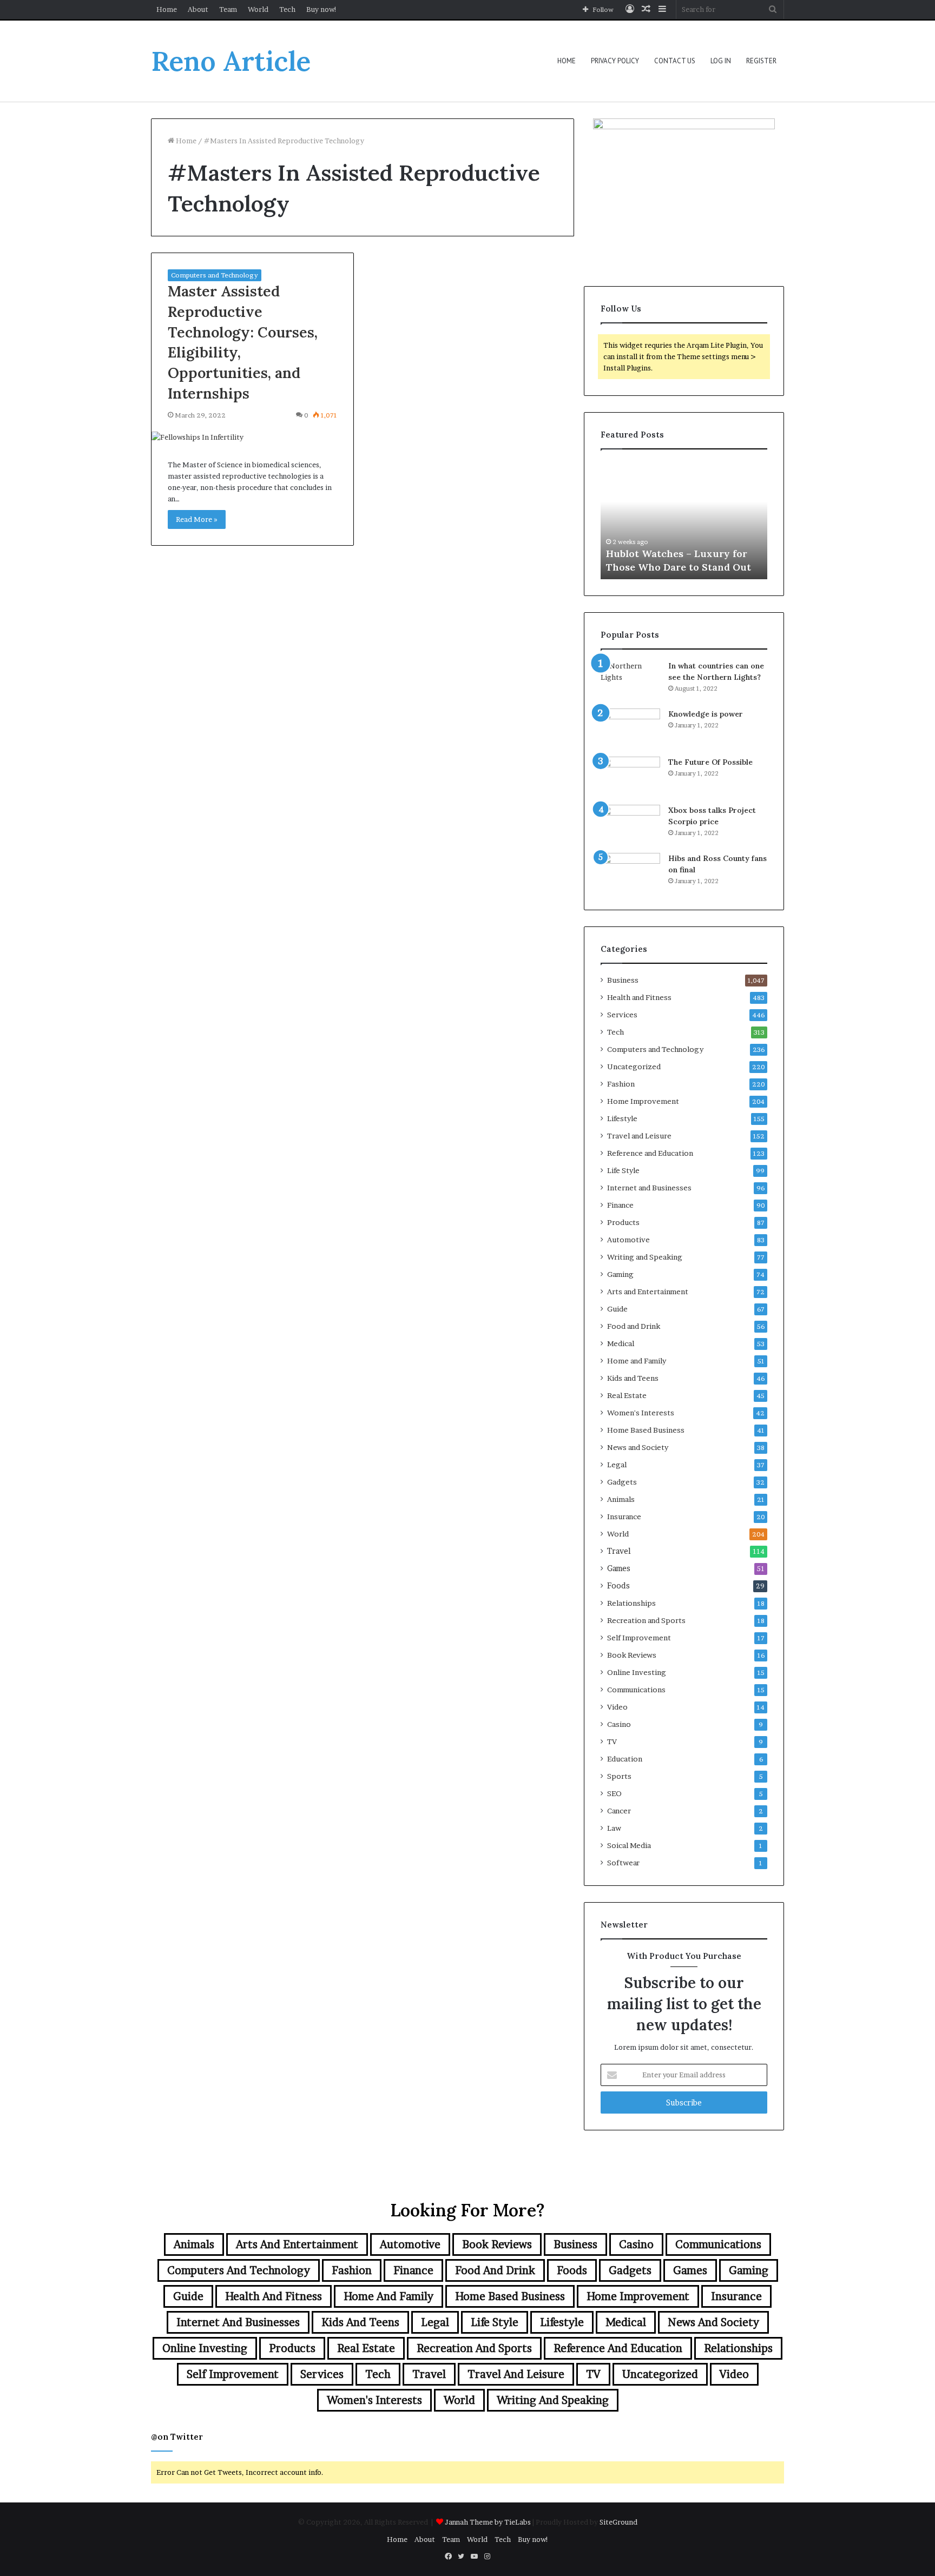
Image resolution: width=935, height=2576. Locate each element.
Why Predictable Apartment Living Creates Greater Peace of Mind (683, 553)
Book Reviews (632, 1655)
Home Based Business (646, 1430)
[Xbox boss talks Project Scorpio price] (630, 825)
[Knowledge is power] (630, 729)
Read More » (197, 519)
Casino (619, 1724)
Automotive (628, 1240)
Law (614, 1828)
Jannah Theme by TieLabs (488, 2522)
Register (761, 61)
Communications (636, 1690)
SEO (614, 1793)
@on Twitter (177, 2437)
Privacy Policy (615, 61)
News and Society (638, 1447)
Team (228, 9)
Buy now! (322, 9)
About (198, 9)
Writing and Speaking (645, 1257)
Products (623, 1222)
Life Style (623, 1170)
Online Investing (637, 1672)
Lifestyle (622, 1118)
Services (622, 1015)
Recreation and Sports (646, 1620)
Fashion (621, 1084)
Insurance (624, 1517)
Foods (618, 1586)
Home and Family (637, 1361)
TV (612, 1741)
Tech (287, 9)
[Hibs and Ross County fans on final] (630, 873)
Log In (721, 61)
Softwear (623, 1863)
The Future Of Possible (710, 762)
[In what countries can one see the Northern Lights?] (630, 681)
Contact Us (675, 61)
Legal (617, 1465)
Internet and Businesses (649, 1188)
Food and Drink (634, 1326)
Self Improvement (639, 1638)
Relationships (631, 1603)
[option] (684, 520)
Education (625, 1759)
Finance (620, 1205)
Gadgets (622, 1482)
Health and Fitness (639, 997)
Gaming (620, 1274)
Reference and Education (650, 1153)
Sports (619, 1776)
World (258, 9)
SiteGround (618, 2522)
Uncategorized (634, 1067)
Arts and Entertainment (648, 1292)
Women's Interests (641, 1413)
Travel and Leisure (639, 1136)
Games (619, 1568)
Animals (621, 1499)
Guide (617, 1309)
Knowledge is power (706, 714)
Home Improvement (643, 1101)
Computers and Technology (215, 275)
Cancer (619, 1811)
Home (167, 9)
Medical (621, 1343)
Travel (619, 1551)
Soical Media (629, 1845)
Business (623, 980)
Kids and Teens (633, 1378)
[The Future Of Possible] (630, 777)
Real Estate (627, 1395)
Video (617, 1707)
